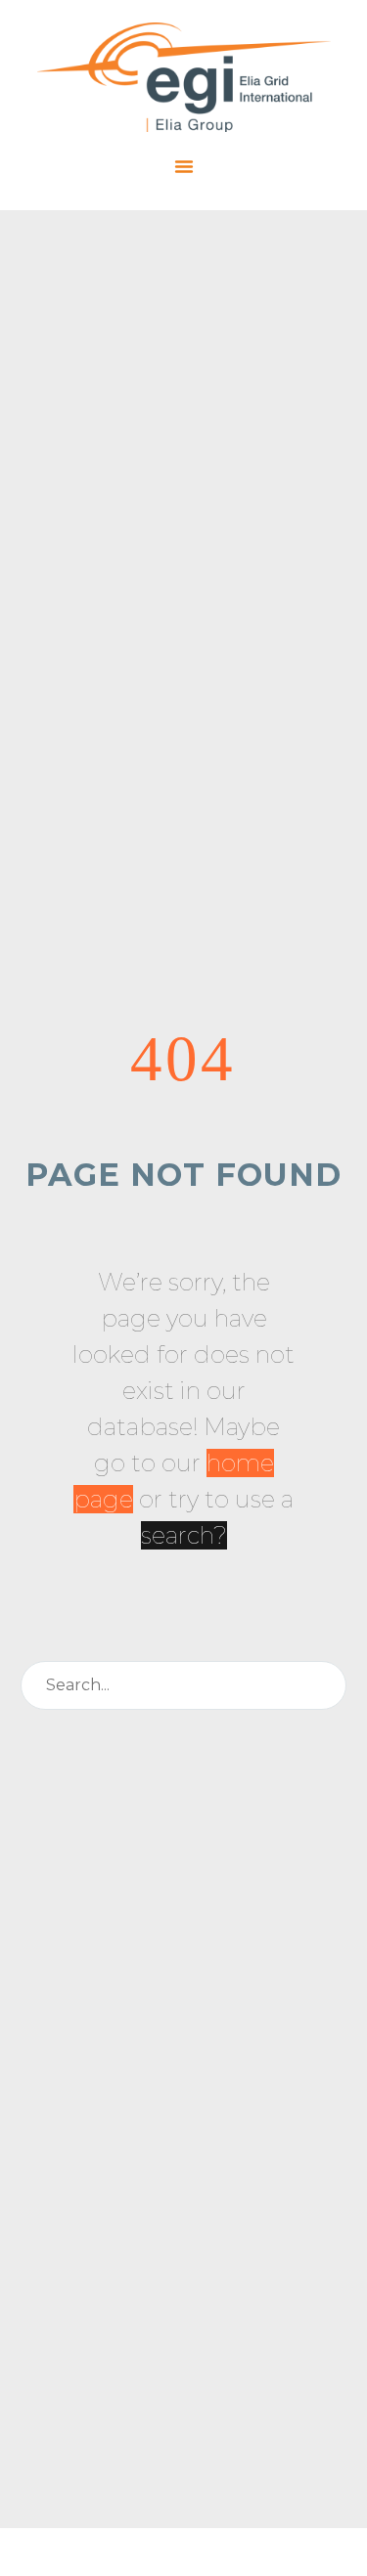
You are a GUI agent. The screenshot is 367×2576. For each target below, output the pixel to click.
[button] (184, 166)
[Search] (323, 1685)
